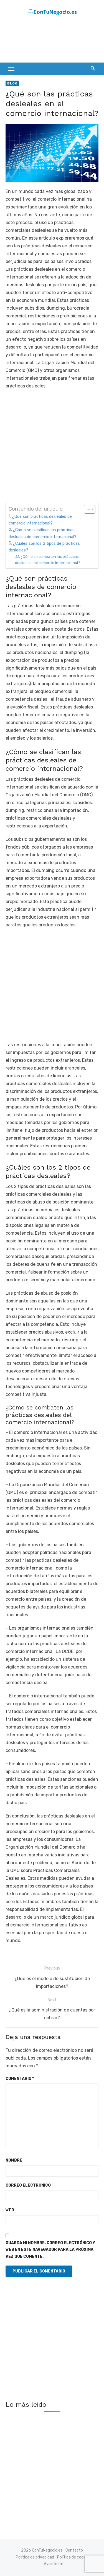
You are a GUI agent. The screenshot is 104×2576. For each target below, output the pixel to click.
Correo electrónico (28, 2185)
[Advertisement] (50, 41)
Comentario (20, 2079)
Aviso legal (53, 2564)
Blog (12, 83)
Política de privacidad (35, 2557)
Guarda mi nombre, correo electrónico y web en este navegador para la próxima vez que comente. (50, 2250)
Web (10, 2210)
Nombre (14, 2160)
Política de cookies (74, 2557)
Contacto (74, 2550)
